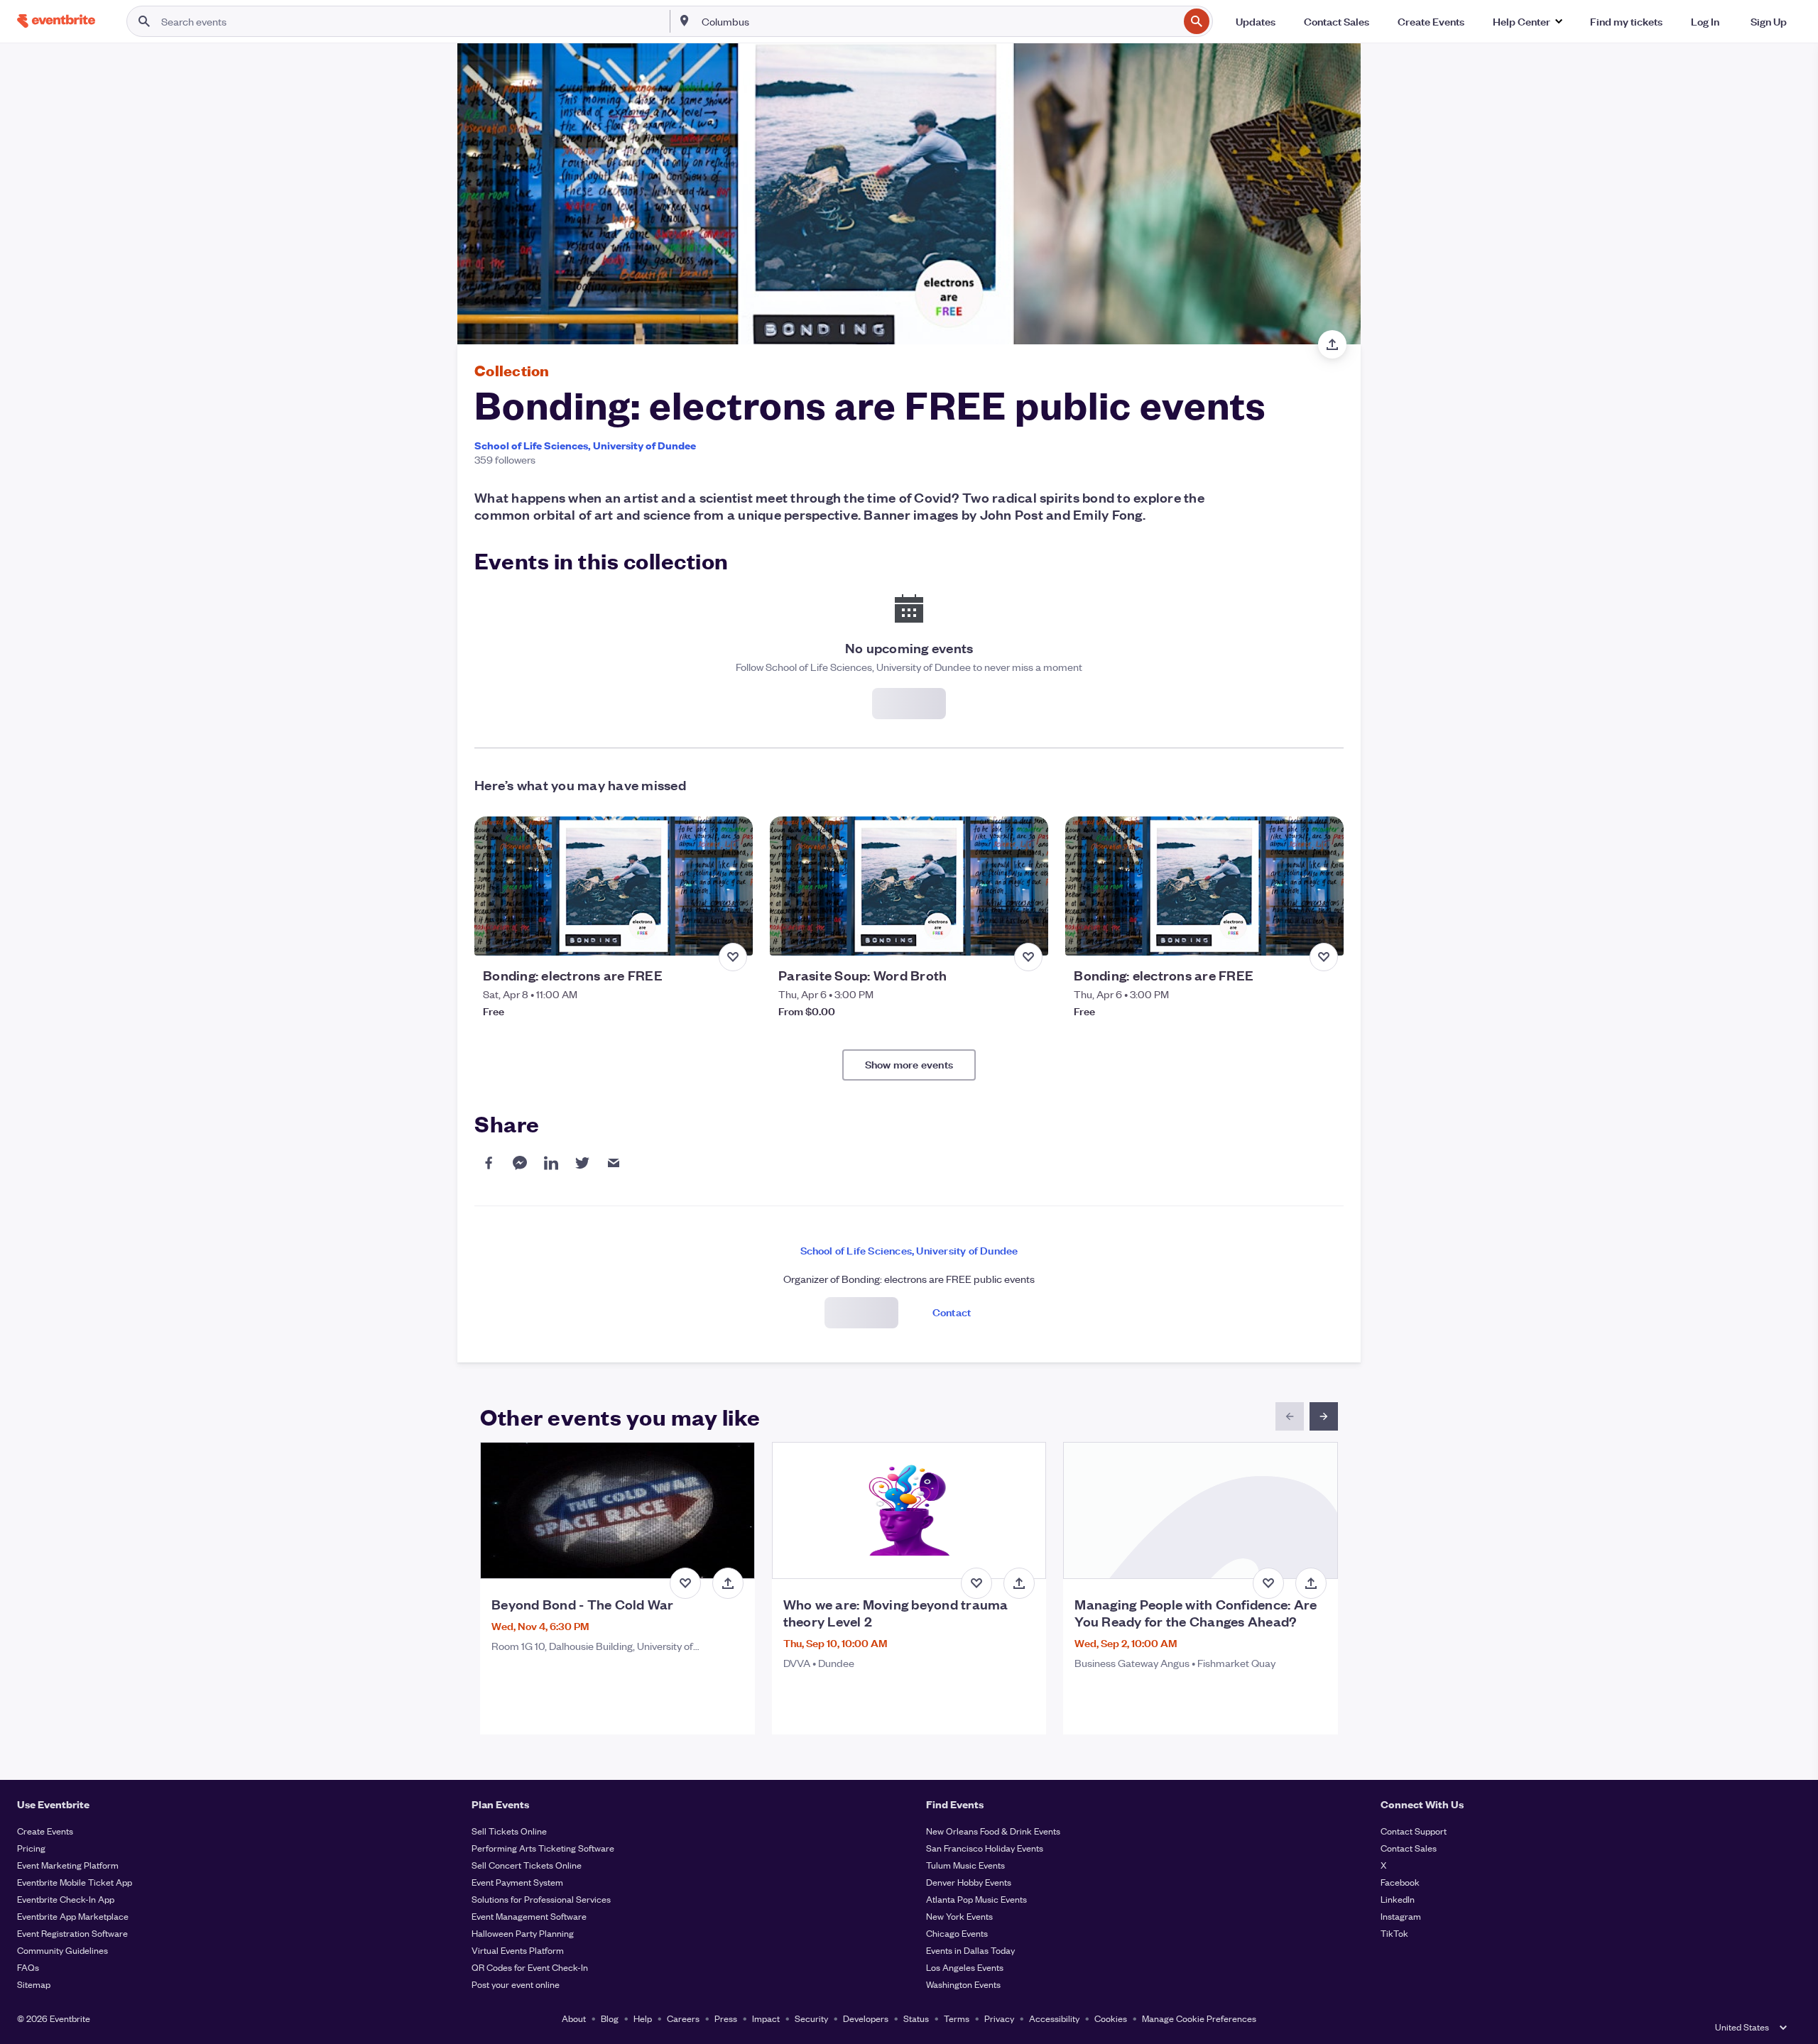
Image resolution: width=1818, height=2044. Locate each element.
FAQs (28, 1967)
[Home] (56, 21)
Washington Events (963, 1984)
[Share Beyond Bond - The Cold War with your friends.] (728, 1583)
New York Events (959, 1916)
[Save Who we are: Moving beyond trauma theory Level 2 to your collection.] (976, 1583)
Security (811, 2018)
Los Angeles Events (965, 1967)
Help (643, 2018)
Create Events (45, 1831)
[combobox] (938, 21)
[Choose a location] (685, 21)
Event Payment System (517, 1882)
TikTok (1394, 1933)
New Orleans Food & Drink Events (993, 1831)
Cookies (1111, 2018)
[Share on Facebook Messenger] (520, 1163)
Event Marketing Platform (68, 1865)
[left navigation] (1290, 1416)
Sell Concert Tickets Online (527, 1865)
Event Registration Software (72, 1933)
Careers (683, 2018)
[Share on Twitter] (582, 1163)
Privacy (999, 2018)
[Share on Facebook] (489, 1163)
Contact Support (1414, 1831)
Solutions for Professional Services (541, 1899)
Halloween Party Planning (523, 1933)
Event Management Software (529, 1916)
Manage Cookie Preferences (1199, 2018)
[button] (1527, 21)
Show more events (909, 1064)
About (574, 2018)
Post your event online (516, 1984)
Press (726, 2018)
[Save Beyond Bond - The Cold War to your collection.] (685, 1583)
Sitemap (34, 1984)
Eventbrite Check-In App (66, 1899)
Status (916, 2018)
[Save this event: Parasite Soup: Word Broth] (1028, 957)
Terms (957, 2018)
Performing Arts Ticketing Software (543, 1848)
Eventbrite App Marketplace (73, 1916)
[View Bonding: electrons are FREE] (614, 886)
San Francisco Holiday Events (985, 1848)
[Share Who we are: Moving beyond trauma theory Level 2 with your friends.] (1019, 1583)
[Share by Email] (614, 1163)
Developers (866, 2018)
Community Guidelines (62, 1950)
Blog (610, 2018)
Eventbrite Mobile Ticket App (75, 1882)
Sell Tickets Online (509, 1831)
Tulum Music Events (965, 1865)
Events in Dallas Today (970, 1950)
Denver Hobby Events (969, 1882)
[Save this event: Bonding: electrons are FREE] (733, 957)
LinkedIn (1398, 1899)
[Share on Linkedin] (551, 1163)
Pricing (31, 1848)
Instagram (1401, 1916)
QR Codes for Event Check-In (530, 1967)
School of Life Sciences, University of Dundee (585, 445)
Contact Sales (1409, 1848)
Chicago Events (957, 1933)
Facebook (1400, 1882)
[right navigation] (1324, 1416)
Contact (952, 1312)
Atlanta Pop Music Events (976, 1899)
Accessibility (1054, 2018)
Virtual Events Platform (518, 1950)
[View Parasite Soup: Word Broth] (909, 886)
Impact (766, 2018)
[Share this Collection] (1332, 344)
